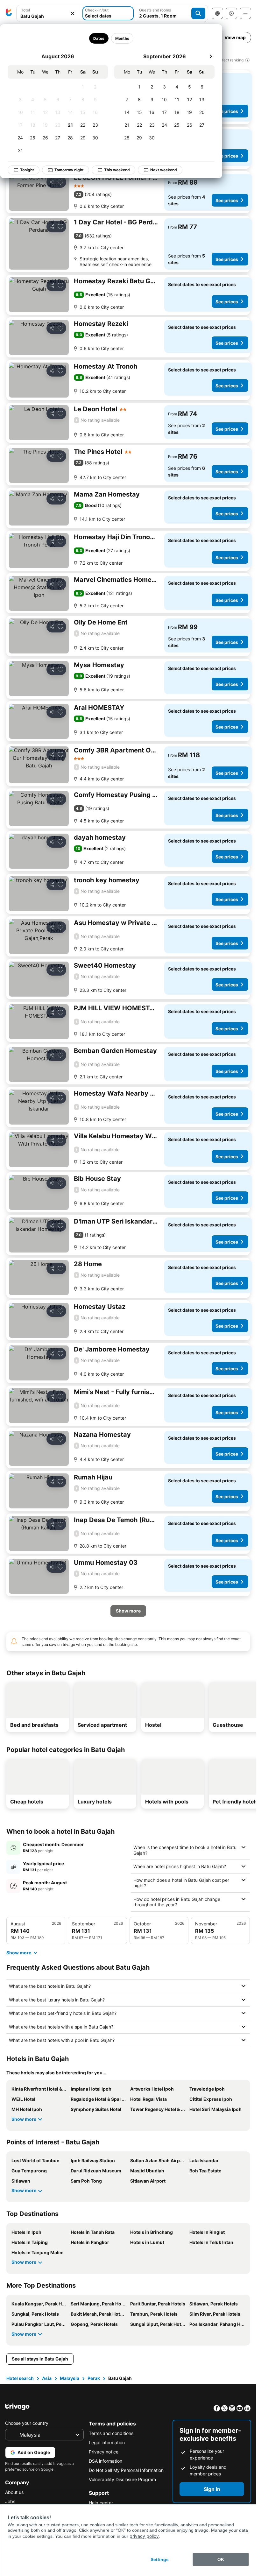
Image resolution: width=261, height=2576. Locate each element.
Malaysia (70, 2378)
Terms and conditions (111, 2433)
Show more (24, 2119)
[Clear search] (73, 14)
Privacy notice (104, 2452)
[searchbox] (49, 16)
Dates (99, 38)
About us (14, 2492)
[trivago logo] (9, 13)
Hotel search (20, 2378)
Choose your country (27, 2423)
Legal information (107, 2442)
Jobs (10, 2501)
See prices (227, 111)
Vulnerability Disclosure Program (122, 2479)
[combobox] (49, 13)
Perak (94, 2378)
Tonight (27, 170)
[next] (211, 56)
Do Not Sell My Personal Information (126, 2470)
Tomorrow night (69, 170)
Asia (47, 2378)
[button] (49, 14)
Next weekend (164, 170)
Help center (101, 2503)
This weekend (117, 170)
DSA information (106, 2461)
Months (122, 38)
